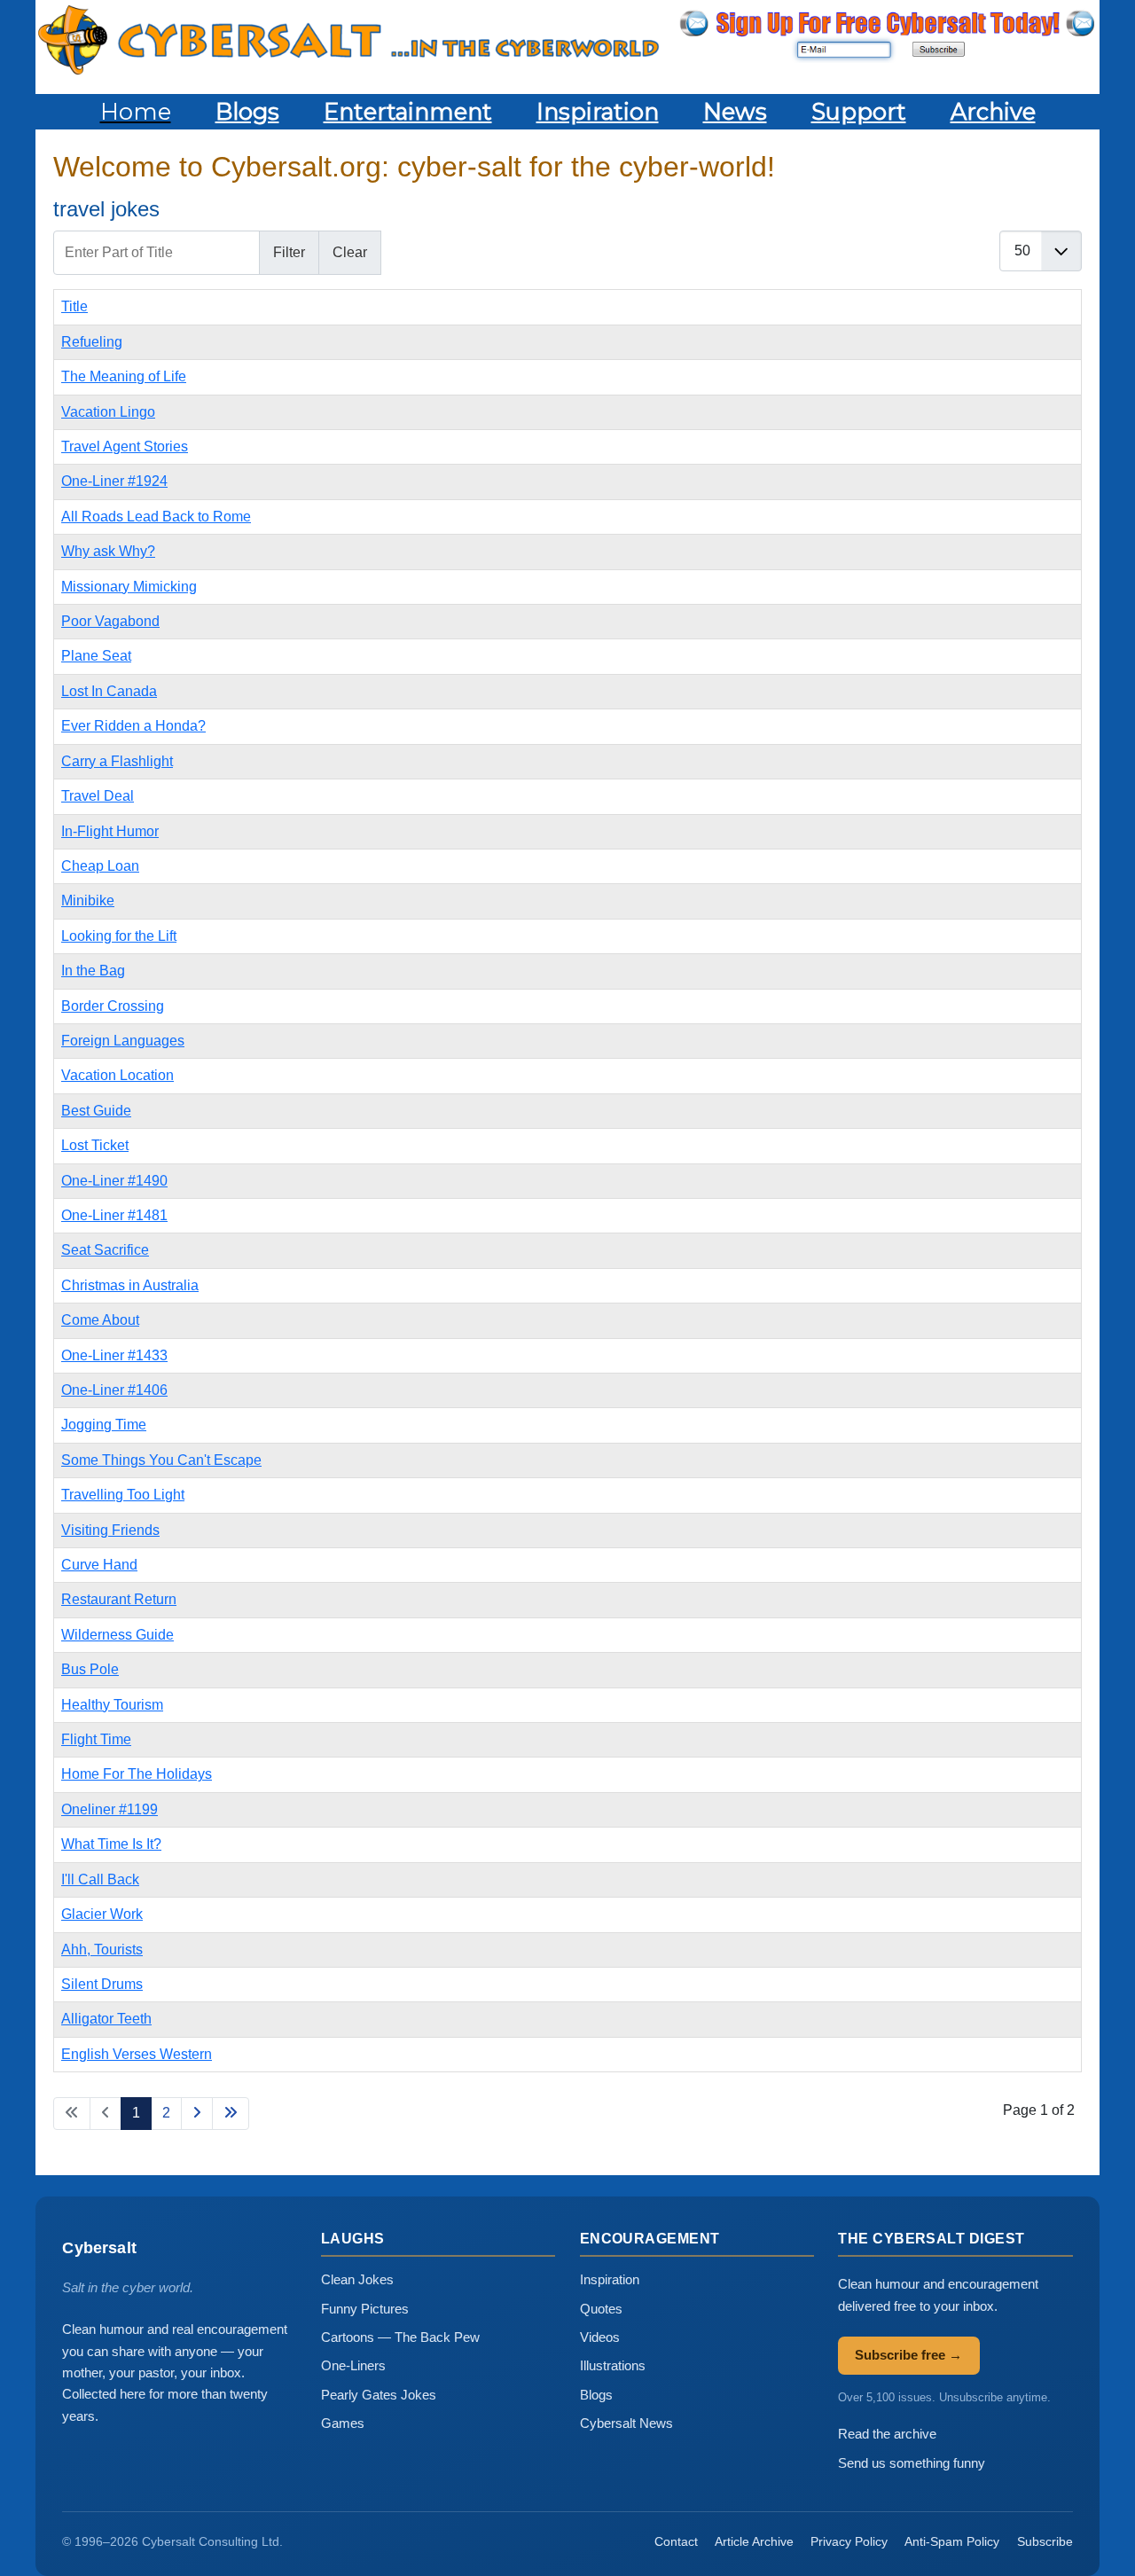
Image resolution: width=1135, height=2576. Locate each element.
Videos (600, 2337)
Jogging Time (104, 1425)
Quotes (601, 2309)
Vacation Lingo (108, 412)
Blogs (596, 2395)
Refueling (92, 342)
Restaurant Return (119, 1599)
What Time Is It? (111, 1844)
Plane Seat (96, 656)
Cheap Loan (100, 866)
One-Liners (353, 2365)
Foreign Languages (123, 1041)
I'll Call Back (100, 1879)
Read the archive (887, 2434)
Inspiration (610, 2279)
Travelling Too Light (123, 1495)
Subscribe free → (908, 2355)
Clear (350, 252)
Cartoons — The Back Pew (400, 2337)
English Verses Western (137, 2054)
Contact (676, 2541)
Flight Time (96, 1739)
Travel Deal (98, 796)
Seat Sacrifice (105, 1250)
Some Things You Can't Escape (161, 1460)
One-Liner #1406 (114, 1390)
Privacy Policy (849, 2541)
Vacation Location (117, 1075)
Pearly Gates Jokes (379, 2395)
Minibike (88, 900)
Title (74, 306)
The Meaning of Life (124, 376)
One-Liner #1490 (114, 1181)
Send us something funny (912, 2463)
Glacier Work (102, 1914)
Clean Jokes (357, 2279)
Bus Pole (90, 1669)
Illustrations (613, 2365)
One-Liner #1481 (114, 1215)
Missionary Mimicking (129, 587)
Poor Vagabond (110, 621)
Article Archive (754, 2541)
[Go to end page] (231, 2113)
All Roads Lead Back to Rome (156, 517)
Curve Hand (99, 1565)
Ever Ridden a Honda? (133, 726)
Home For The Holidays (137, 1774)
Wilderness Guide (117, 1635)
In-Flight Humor (110, 831)
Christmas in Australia (130, 1285)
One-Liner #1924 (114, 481)
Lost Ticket (95, 1145)
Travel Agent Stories (125, 446)
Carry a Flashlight (117, 761)
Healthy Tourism (112, 1705)
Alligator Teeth (106, 2019)
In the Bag (93, 971)
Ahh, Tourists (102, 1950)
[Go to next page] (197, 2113)
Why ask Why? (108, 551)
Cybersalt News (626, 2423)
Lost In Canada (109, 691)
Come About (100, 1320)
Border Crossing (113, 1006)
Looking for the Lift (119, 936)
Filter (289, 252)
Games (343, 2423)
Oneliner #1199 (110, 1809)
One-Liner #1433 (114, 1355)
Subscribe (1045, 2541)
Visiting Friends (110, 1530)
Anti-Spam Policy (952, 2541)
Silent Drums (102, 1984)
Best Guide (96, 1111)
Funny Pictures (365, 2309)
